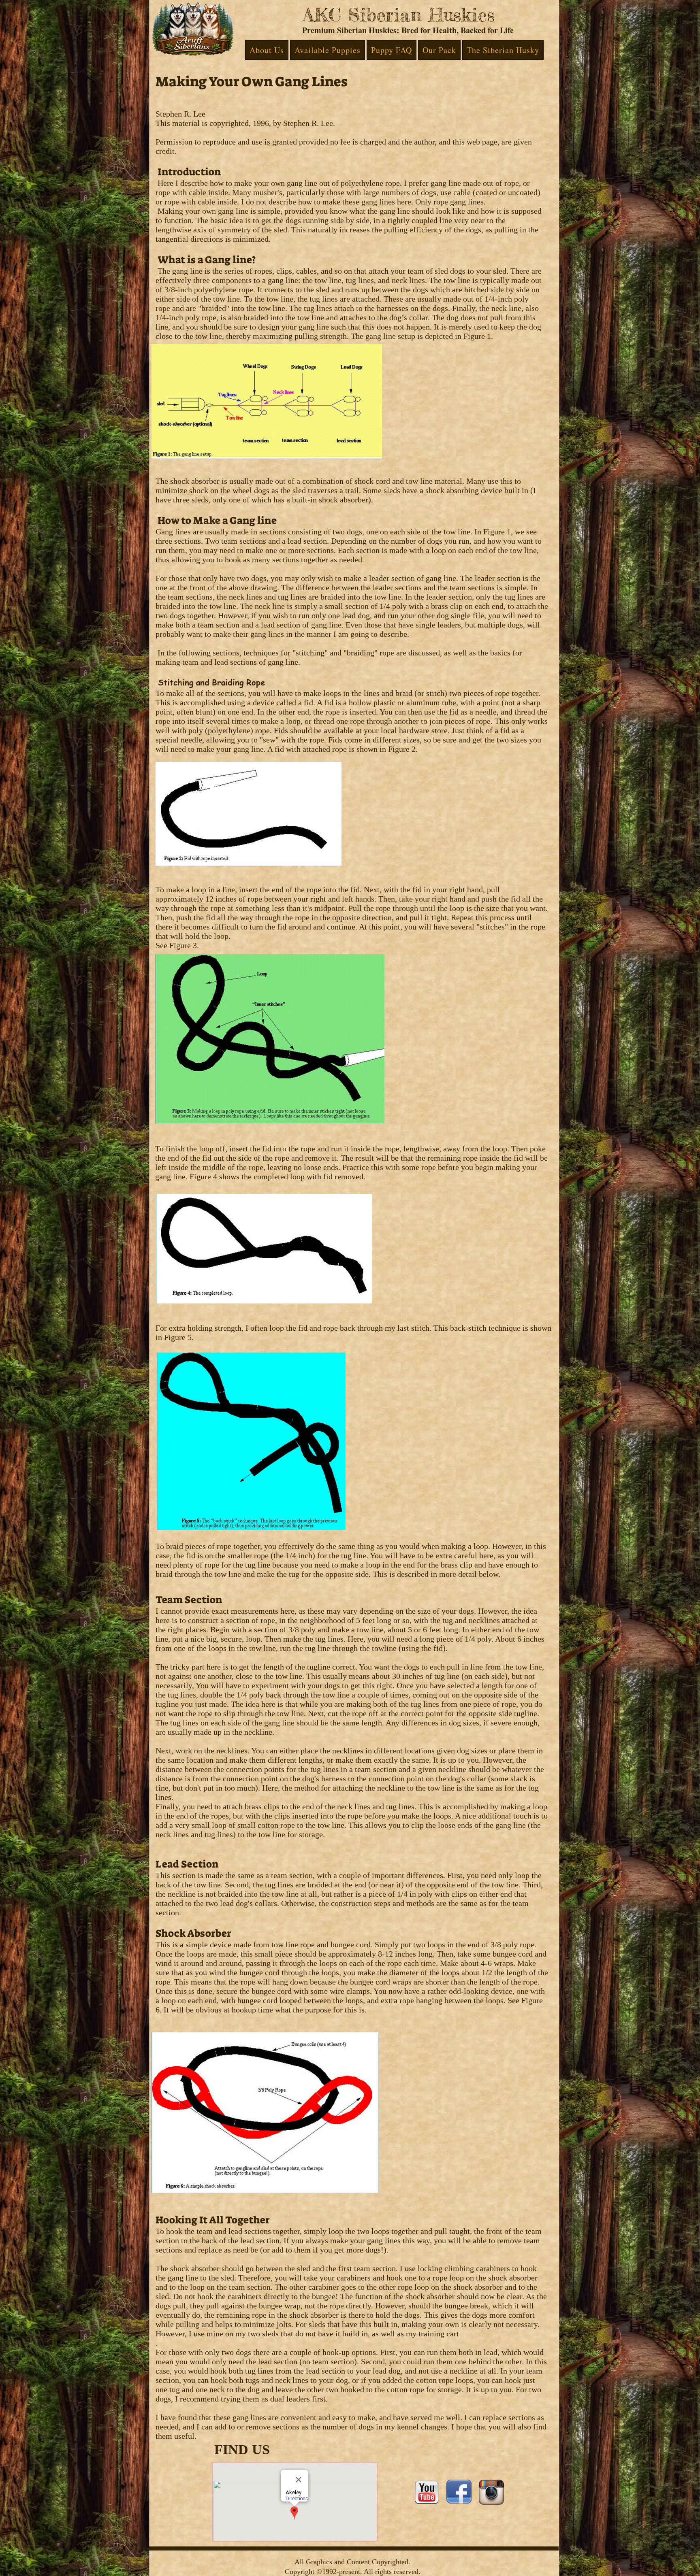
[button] (267, 50)
